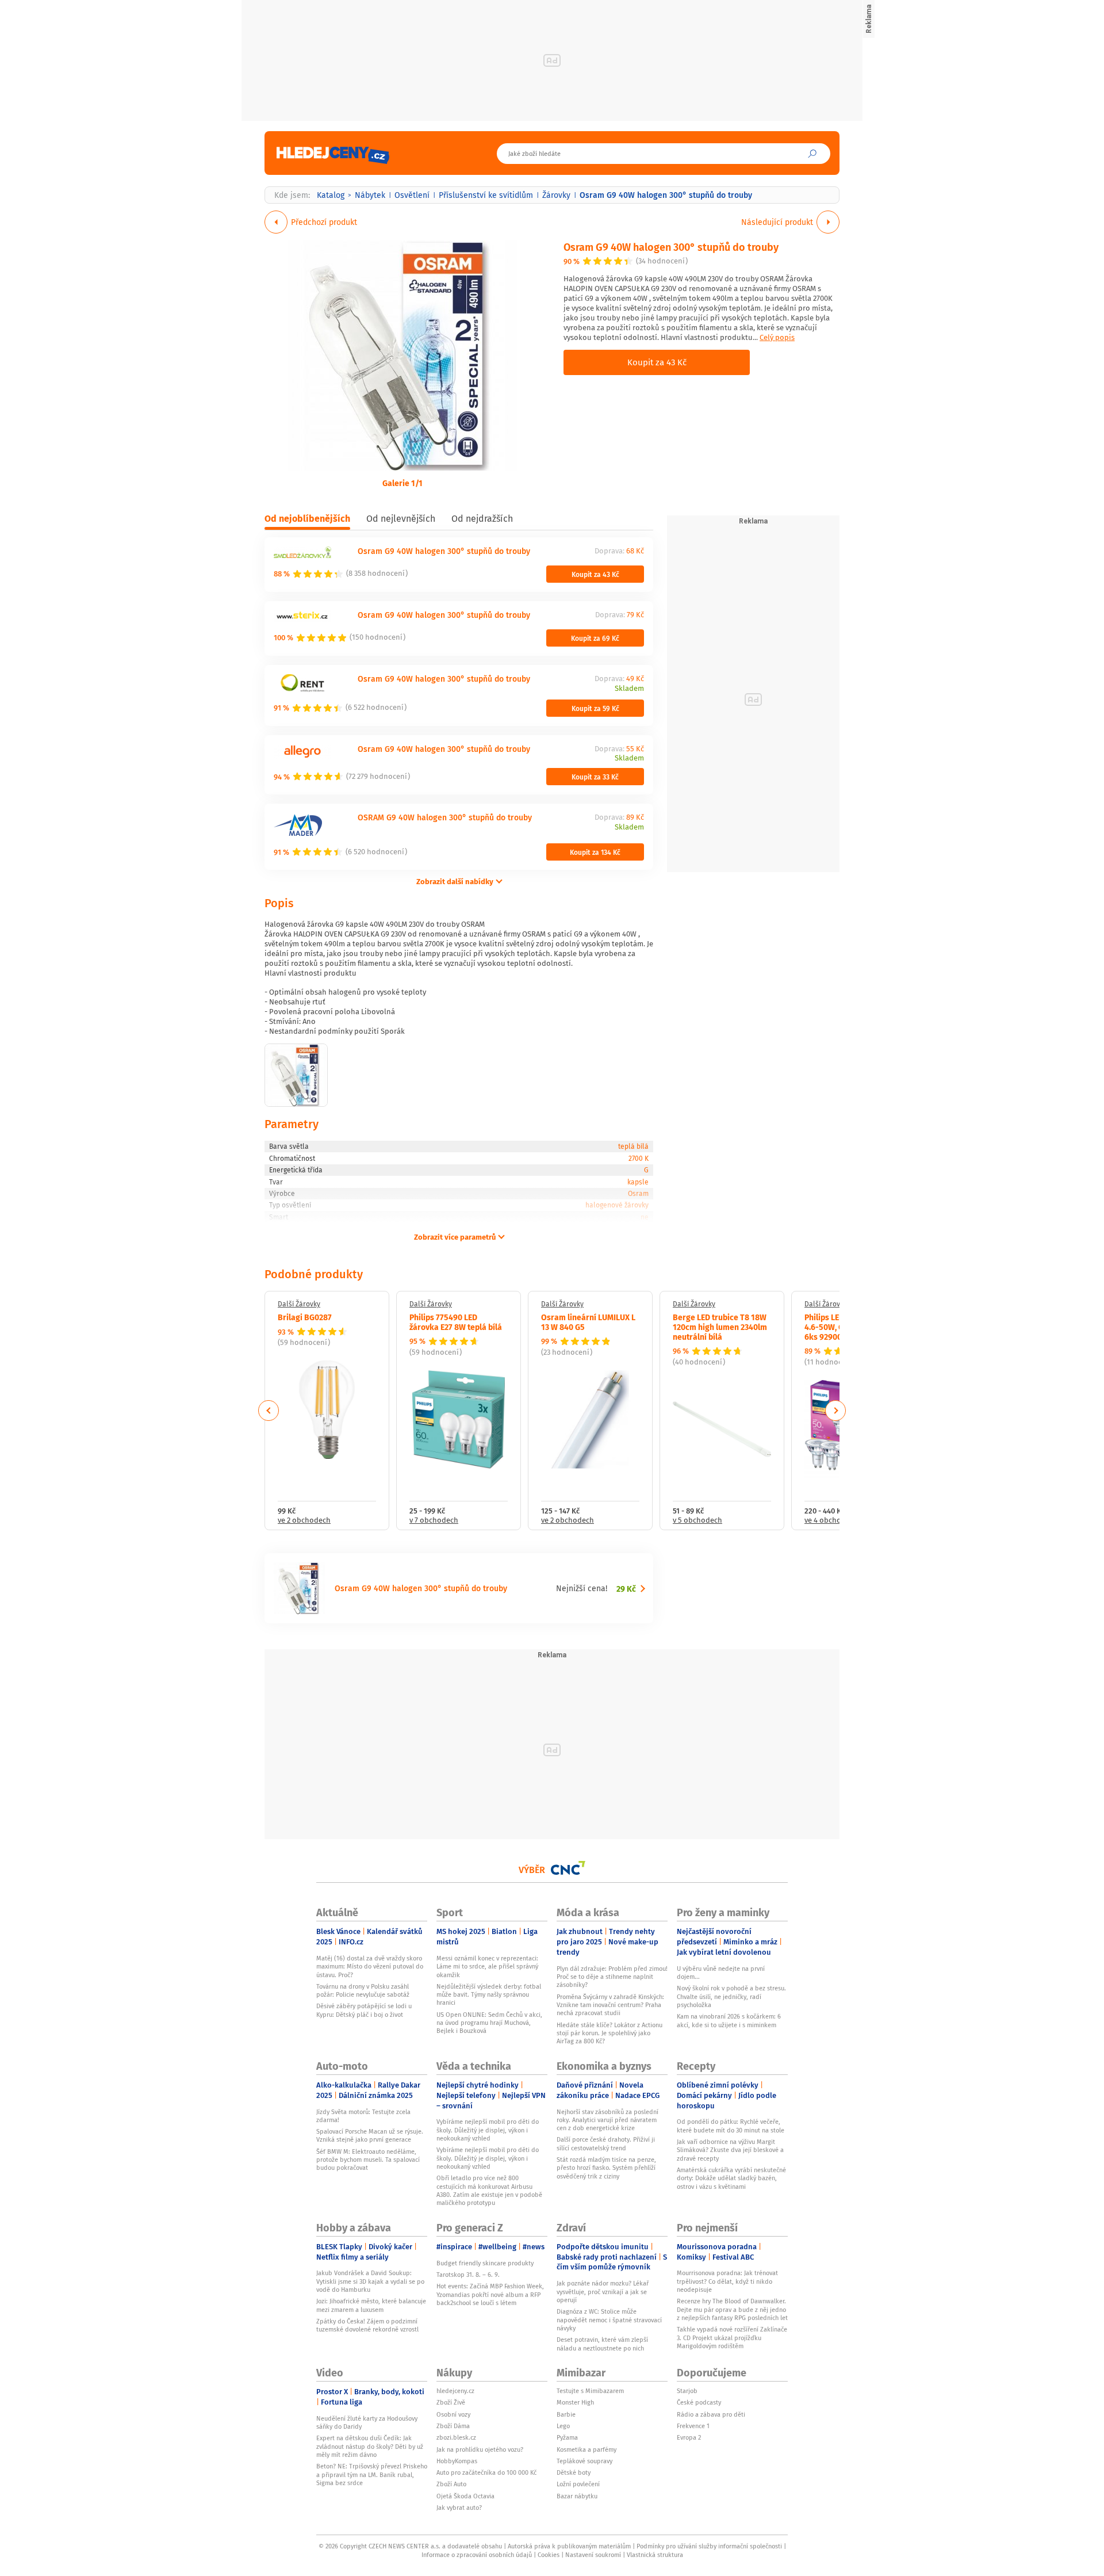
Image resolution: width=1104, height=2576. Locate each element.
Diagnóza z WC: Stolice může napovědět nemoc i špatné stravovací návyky (609, 2320)
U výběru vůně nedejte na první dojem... (721, 1973)
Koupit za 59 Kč (595, 708)
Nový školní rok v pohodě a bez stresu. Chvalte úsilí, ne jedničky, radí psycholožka (731, 1996)
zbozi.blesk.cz (456, 2437)
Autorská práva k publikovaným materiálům (569, 2546)
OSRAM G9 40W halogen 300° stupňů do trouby (445, 817)
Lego (563, 2426)
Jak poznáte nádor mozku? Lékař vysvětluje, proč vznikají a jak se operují (603, 2292)
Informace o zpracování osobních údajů (477, 2555)
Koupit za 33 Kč (595, 777)
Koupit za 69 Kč (595, 638)
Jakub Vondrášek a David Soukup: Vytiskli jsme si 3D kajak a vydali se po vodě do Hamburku (370, 2281)
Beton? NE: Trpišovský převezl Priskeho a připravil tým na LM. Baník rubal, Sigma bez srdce (372, 2474)
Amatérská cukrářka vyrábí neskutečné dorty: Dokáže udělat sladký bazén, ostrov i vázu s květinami (731, 2178)
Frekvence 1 (693, 2426)
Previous (269, 1411)
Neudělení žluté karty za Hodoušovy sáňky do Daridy (367, 2422)
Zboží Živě (451, 2402)
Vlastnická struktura (655, 2555)
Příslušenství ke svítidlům (486, 195)
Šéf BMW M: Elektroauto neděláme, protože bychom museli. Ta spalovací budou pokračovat (368, 2160)
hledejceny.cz (455, 2391)
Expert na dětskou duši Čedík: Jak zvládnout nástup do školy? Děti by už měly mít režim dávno (370, 2446)
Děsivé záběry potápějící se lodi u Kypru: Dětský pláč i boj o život (364, 2010)
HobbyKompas (457, 2461)
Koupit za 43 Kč (657, 362)
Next (835, 1411)
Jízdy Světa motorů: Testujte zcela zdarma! (363, 2116)
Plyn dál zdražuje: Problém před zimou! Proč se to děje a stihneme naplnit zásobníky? (612, 1977)
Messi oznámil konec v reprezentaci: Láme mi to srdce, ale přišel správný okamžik (487, 1967)
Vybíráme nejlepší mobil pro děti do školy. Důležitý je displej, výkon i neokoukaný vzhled (488, 2130)
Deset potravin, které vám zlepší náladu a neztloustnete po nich (602, 2344)
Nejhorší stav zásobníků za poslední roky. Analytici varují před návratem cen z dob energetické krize (607, 2120)
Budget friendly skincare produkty (485, 2263)
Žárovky (556, 195)
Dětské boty (574, 2472)
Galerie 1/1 (402, 483)
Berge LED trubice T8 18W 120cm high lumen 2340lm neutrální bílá (720, 1327)
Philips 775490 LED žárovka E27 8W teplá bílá (456, 1322)
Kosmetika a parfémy (586, 2449)
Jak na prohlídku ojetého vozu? (480, 2449)
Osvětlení (412, 195)
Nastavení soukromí (593, 2555)
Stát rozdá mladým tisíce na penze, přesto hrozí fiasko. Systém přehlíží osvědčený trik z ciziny (606, 2168)
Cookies (549, 2555)
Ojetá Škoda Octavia (465, 2496)
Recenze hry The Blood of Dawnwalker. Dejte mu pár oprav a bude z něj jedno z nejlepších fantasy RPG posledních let (732, 2309)
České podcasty (699, 2402)
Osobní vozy (453, 2414)
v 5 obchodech (697, 1521)
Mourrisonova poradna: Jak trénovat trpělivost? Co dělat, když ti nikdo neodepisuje (727, 2281)
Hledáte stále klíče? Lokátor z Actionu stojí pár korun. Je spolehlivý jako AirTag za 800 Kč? (609, 2033)
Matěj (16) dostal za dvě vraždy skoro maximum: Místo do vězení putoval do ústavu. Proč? (370, 1967)
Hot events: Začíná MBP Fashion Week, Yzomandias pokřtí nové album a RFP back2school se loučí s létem (490, 2294)
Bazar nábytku (577, 2496)
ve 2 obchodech (304, 1521)
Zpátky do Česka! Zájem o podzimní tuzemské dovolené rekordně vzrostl (367, 2325)
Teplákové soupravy (584, 2461)
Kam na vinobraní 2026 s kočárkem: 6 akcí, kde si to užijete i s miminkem (729, 2020)
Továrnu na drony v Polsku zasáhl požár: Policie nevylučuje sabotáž (363, 1990)
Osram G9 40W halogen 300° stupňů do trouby (671, 246)
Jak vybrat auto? (459, 2508)
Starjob (687, 2391)
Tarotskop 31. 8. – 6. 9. (468, 2275)
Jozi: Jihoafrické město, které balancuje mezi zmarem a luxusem (371, 2305)
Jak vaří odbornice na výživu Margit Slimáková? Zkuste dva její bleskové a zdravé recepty (730, 2150)
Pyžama (567, 2437)
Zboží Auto (451, 2484)
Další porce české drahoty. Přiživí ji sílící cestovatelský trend (606, 2143)
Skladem (629, 689)
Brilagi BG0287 (305, 1317)
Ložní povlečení (578, 2484)
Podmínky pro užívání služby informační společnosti (709, 2546)
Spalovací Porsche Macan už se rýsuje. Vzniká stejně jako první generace (370, 2135)
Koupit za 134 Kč (595, 852)
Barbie (566, 2414)
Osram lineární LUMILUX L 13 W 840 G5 (588, 1322)
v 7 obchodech (434, 1521)
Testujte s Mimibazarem (590, 2391)
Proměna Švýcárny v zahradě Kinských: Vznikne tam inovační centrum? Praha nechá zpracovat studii (610, 2005)
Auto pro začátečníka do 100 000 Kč (486, 2472)
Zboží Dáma (453, 2426)
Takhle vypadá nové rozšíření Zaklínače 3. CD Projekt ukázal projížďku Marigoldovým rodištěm (732, 2338)
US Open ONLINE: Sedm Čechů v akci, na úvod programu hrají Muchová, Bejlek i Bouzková (489, 2023)
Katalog (331, 195)
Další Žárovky (299, 1304)
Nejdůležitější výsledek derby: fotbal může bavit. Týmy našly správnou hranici (489, 1995)
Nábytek (370, 195)
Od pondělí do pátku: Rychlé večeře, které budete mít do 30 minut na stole (731, 2126)
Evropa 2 (689, 2437)
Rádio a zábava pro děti (711, 2414)
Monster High (575, 2402)
